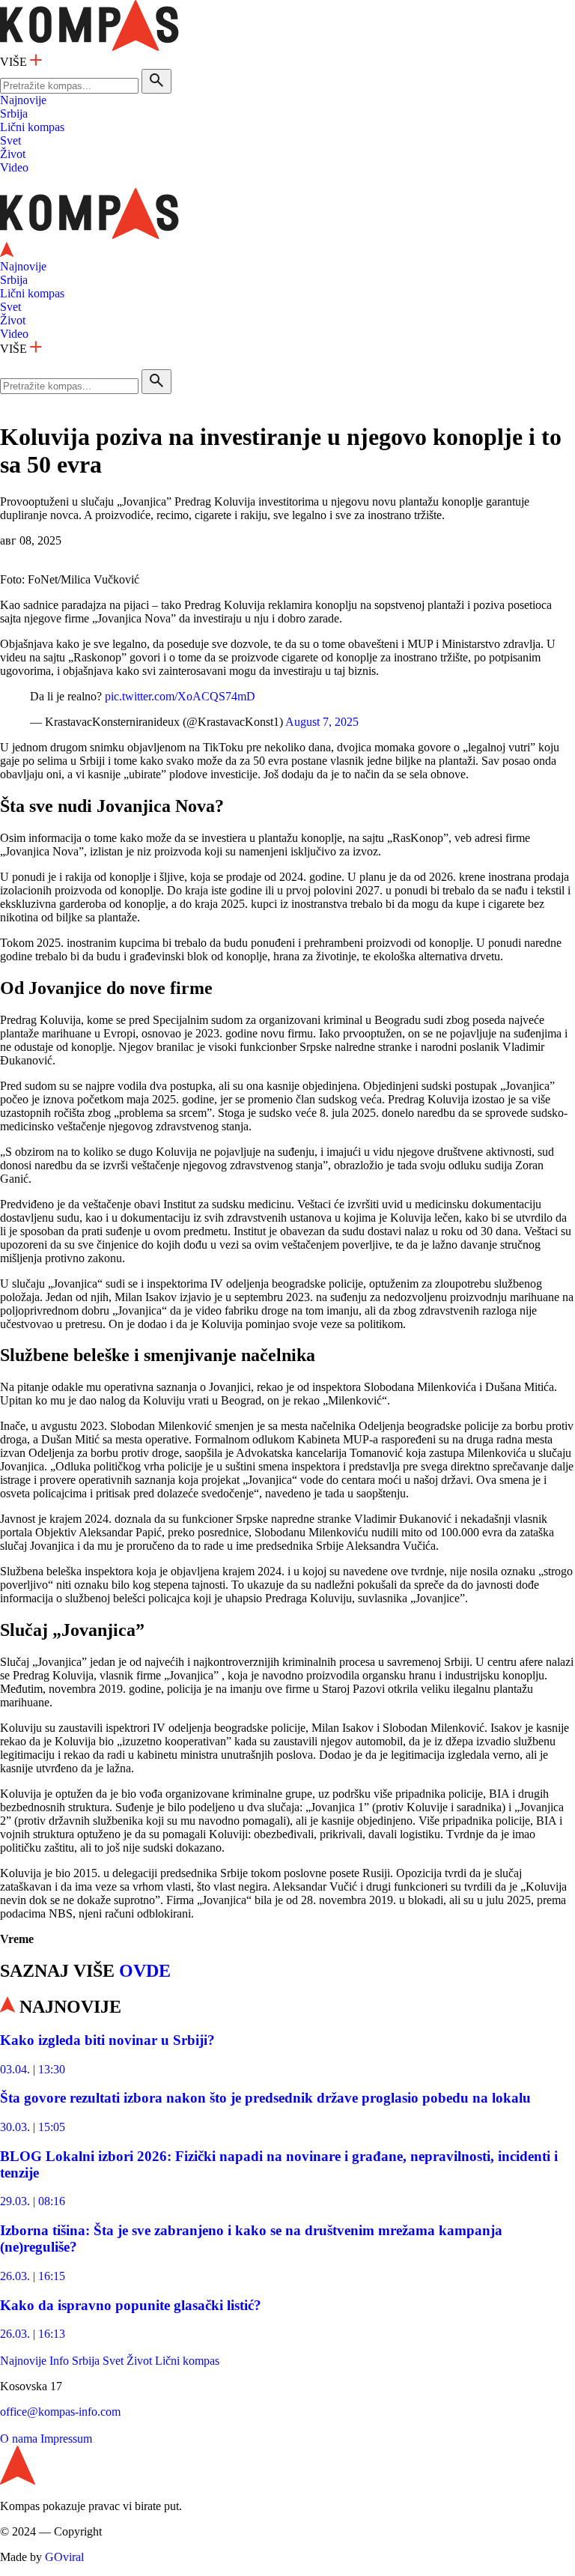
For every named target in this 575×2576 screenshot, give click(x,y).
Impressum (66, 2439)
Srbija (14, 113)
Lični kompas (32, 127)
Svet (10, 140)
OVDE (145, 1971)
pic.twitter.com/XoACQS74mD (180, 696)
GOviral (64, 2557)
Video (14, 167)
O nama (19, 2439)
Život (13, 154)
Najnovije (23, 100)
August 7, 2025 (322, 722)
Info (59, 2361)
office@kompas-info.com (60, 2412)
